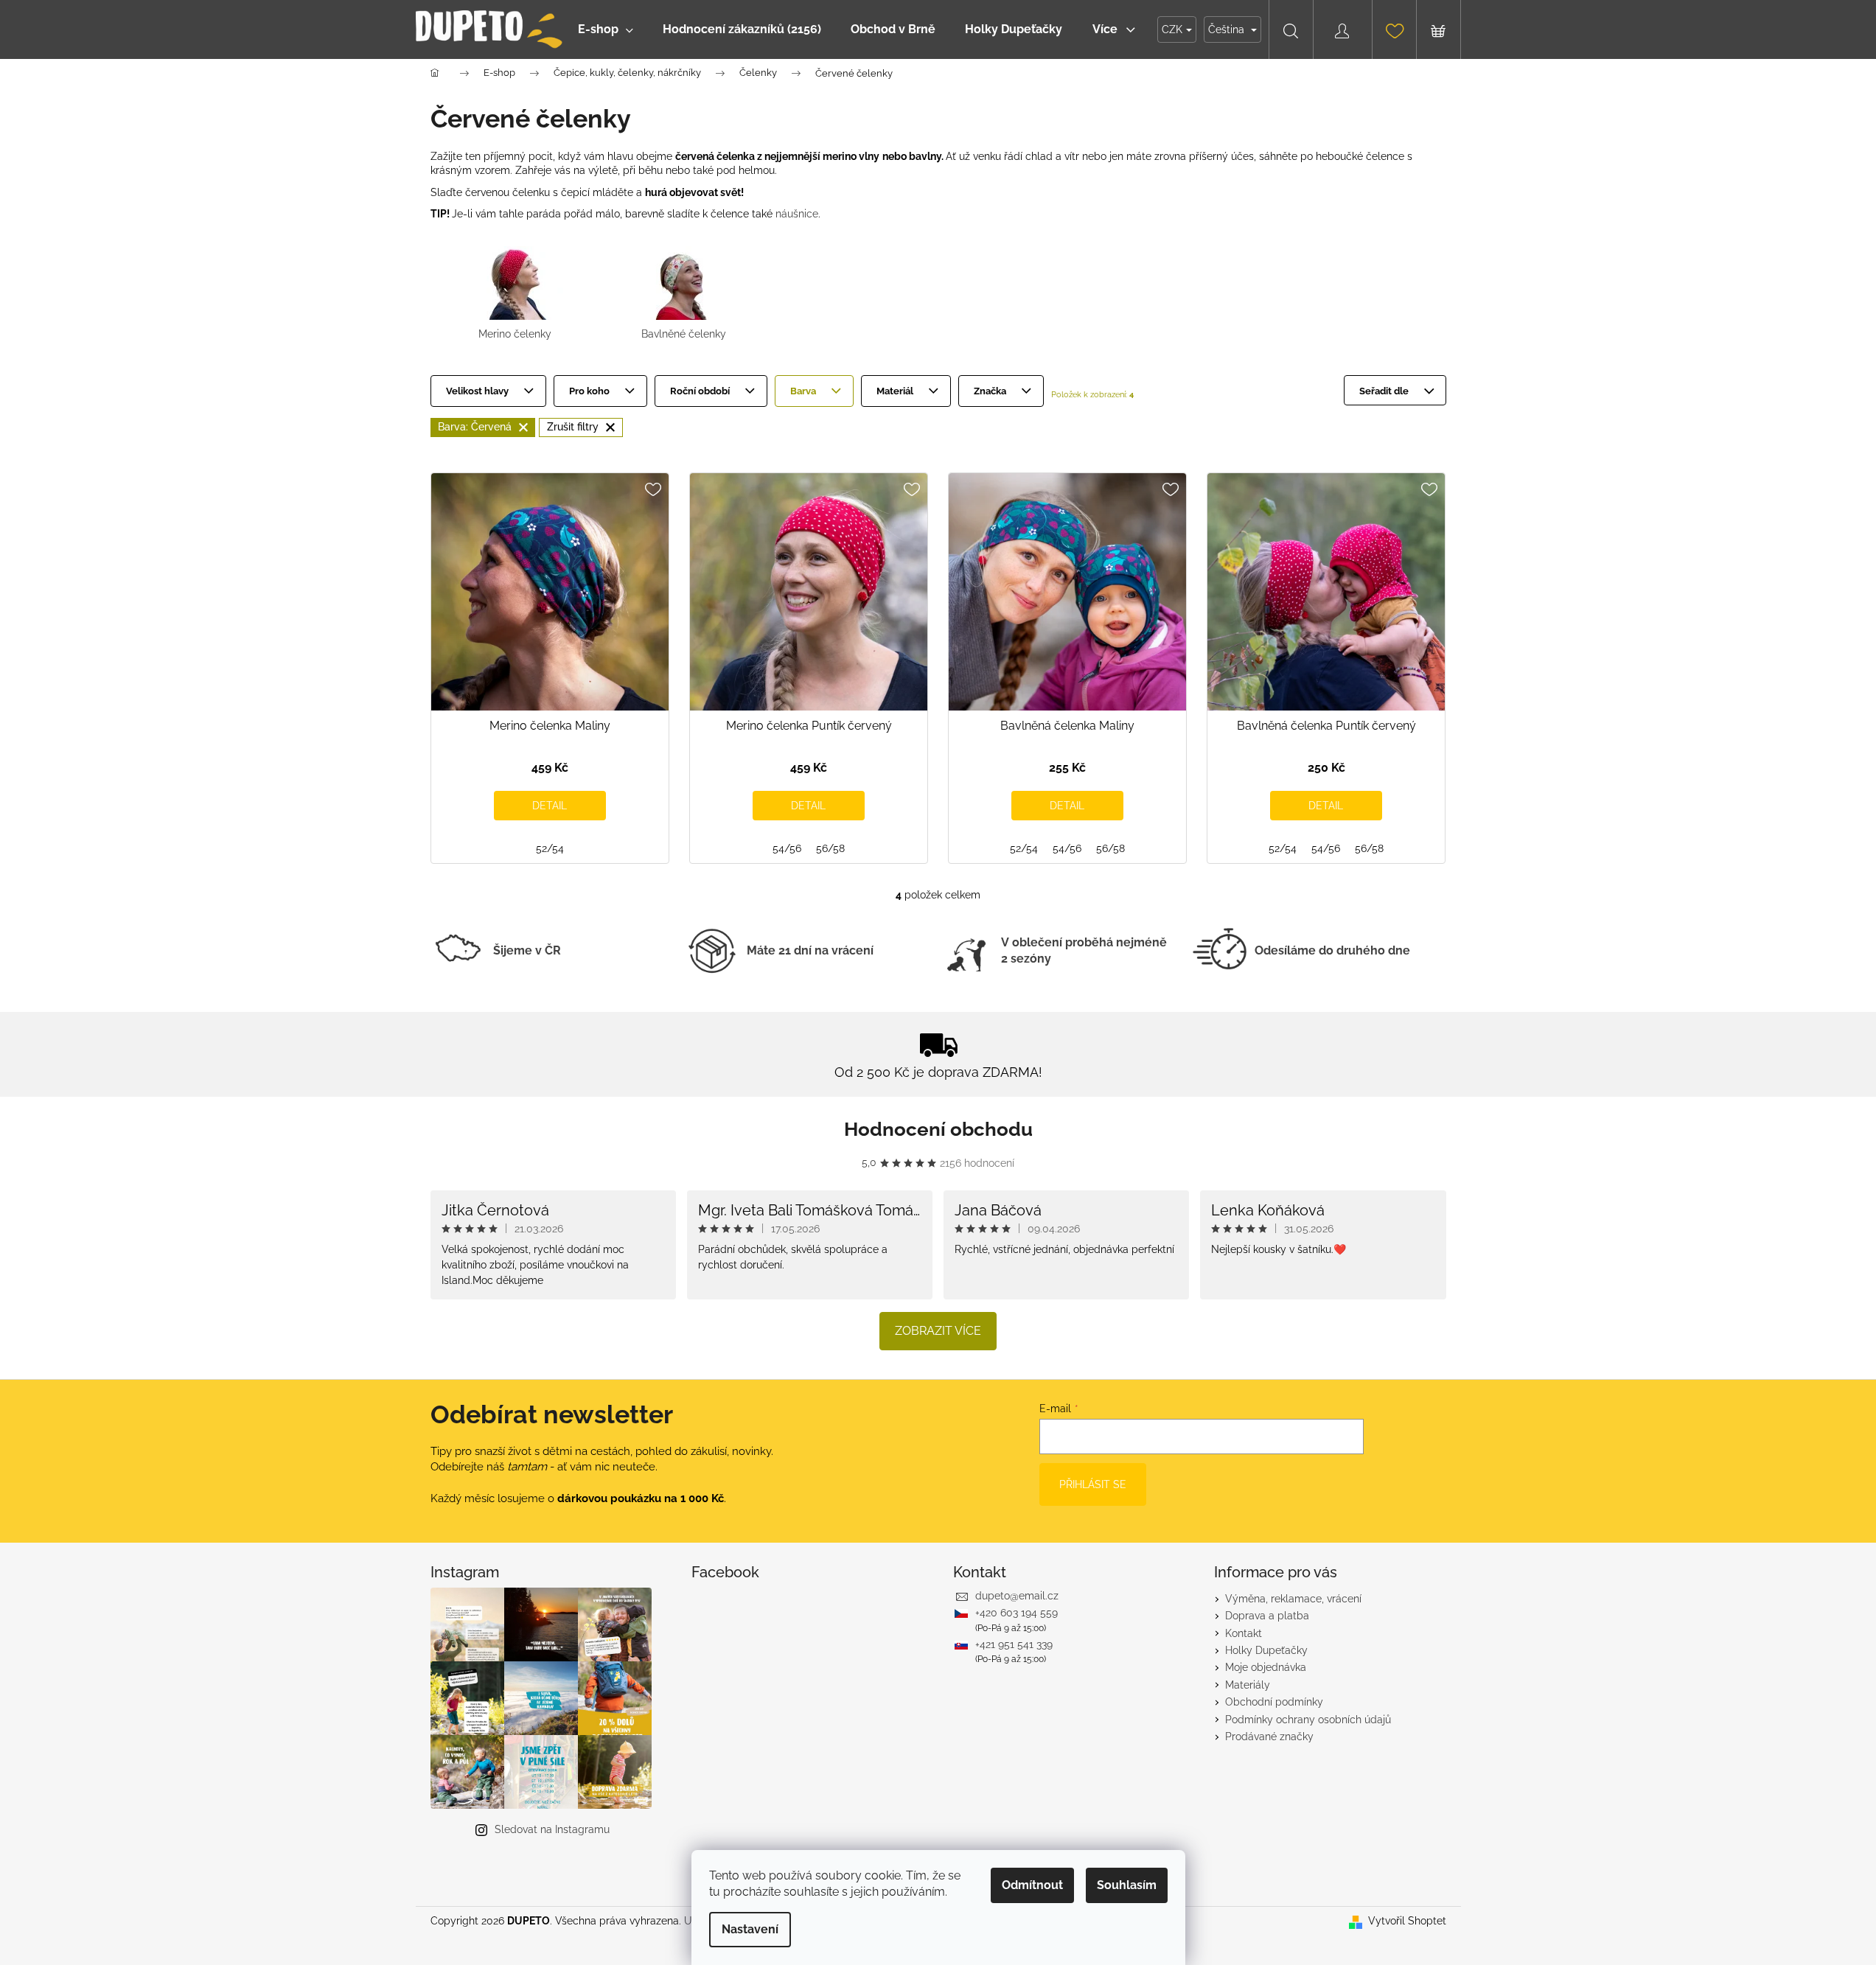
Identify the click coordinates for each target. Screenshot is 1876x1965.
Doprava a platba (1267, 1616)
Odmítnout (1032, 1885)
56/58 (830, 848)
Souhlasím (1127, 1885)
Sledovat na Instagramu (552, 1829)
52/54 (550, 848)
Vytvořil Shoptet (1407, 1921)
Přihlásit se (1093, 1484)
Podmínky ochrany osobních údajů (1308, 1720)
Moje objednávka (1266, 1667)
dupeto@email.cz (1017, 1596)
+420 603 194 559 (1017, 1613)
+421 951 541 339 (1014, 1644)
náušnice (797, 214)
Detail (550, 806)
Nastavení (750, 1929)
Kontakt (1244, 1633)
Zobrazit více (938, 1331)
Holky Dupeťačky (1266, 1650)
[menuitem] (606, 29)
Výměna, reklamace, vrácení (1293, 1599)
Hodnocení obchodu (938, 1129)
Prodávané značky (1269, 1737)
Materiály (1248, 1685)
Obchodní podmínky (1274, 1702)
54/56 (787, 848)
